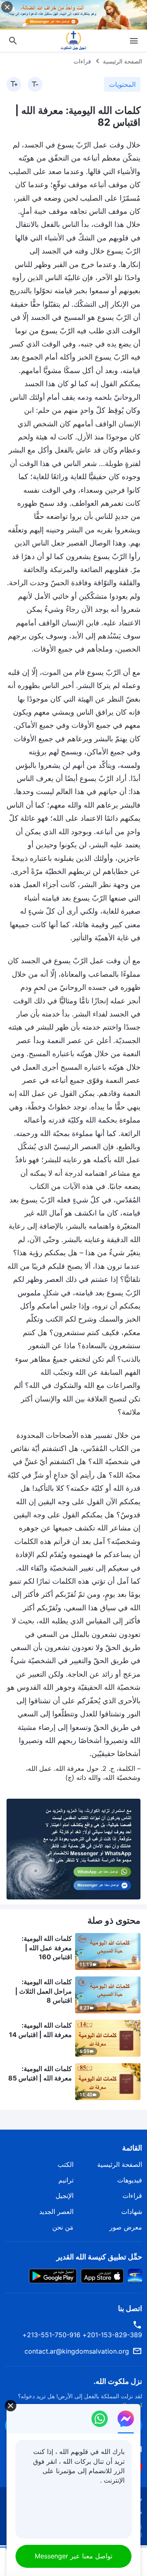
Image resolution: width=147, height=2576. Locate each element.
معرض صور (126, 2227)
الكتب (66, 2164)
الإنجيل (65, 2196)
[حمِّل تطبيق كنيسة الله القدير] (135, 2275)
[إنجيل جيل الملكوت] (73, 41)
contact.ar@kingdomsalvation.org (77, 2351)
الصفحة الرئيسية (122, 61)
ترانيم (66, 2180)
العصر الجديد (56, 2212)
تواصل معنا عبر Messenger (73, 2556)
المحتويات (122, 84)
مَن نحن (63, 2227)
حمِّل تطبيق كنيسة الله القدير (99, 2257)
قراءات (82, 61)
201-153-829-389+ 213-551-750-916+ (82, 2335)
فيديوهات (130, 2180)
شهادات (132, 2212)
